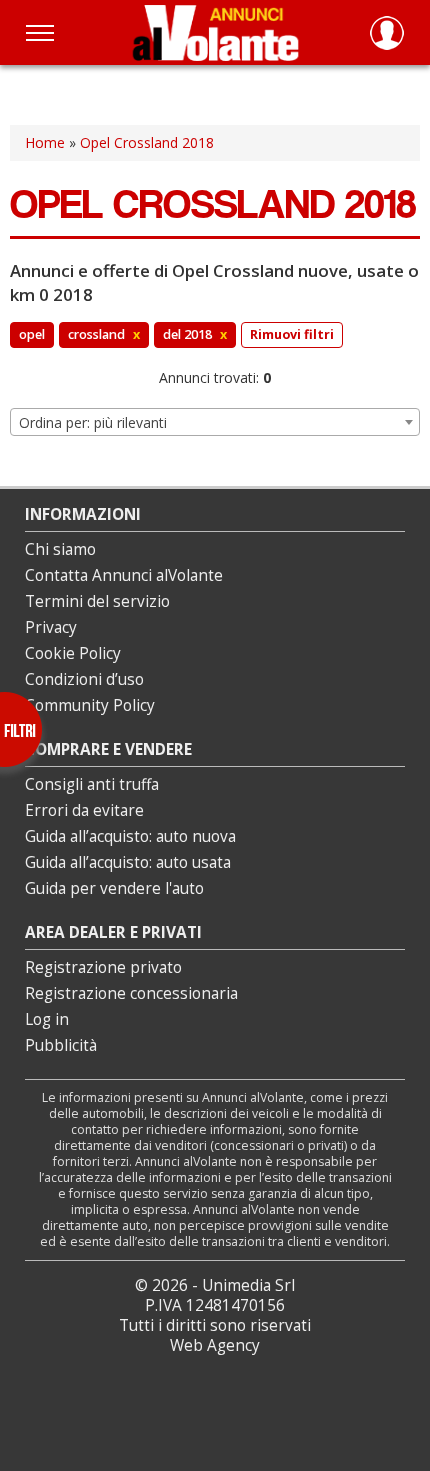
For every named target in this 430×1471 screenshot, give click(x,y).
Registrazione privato (103, 967)
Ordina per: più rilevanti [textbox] (93, 422)
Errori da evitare (84, 810)
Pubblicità (61, 1045)
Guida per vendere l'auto (114, 888)
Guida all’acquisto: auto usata (128, 862)
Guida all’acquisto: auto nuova (130, 836)
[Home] (215, 32)
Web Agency (215, 1345)
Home (45, 142)
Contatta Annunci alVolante (124, 575)
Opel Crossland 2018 (147, 142)
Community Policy (90, 705)
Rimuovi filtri (292, 334)
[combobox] (215, 422)
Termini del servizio (97, 601)
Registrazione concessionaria (131, 993)
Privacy (51, 627)
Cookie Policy (73, 653)
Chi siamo (60, 549)
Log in (47, 1019)
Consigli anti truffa (92, 784)
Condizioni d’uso (84, 679)
